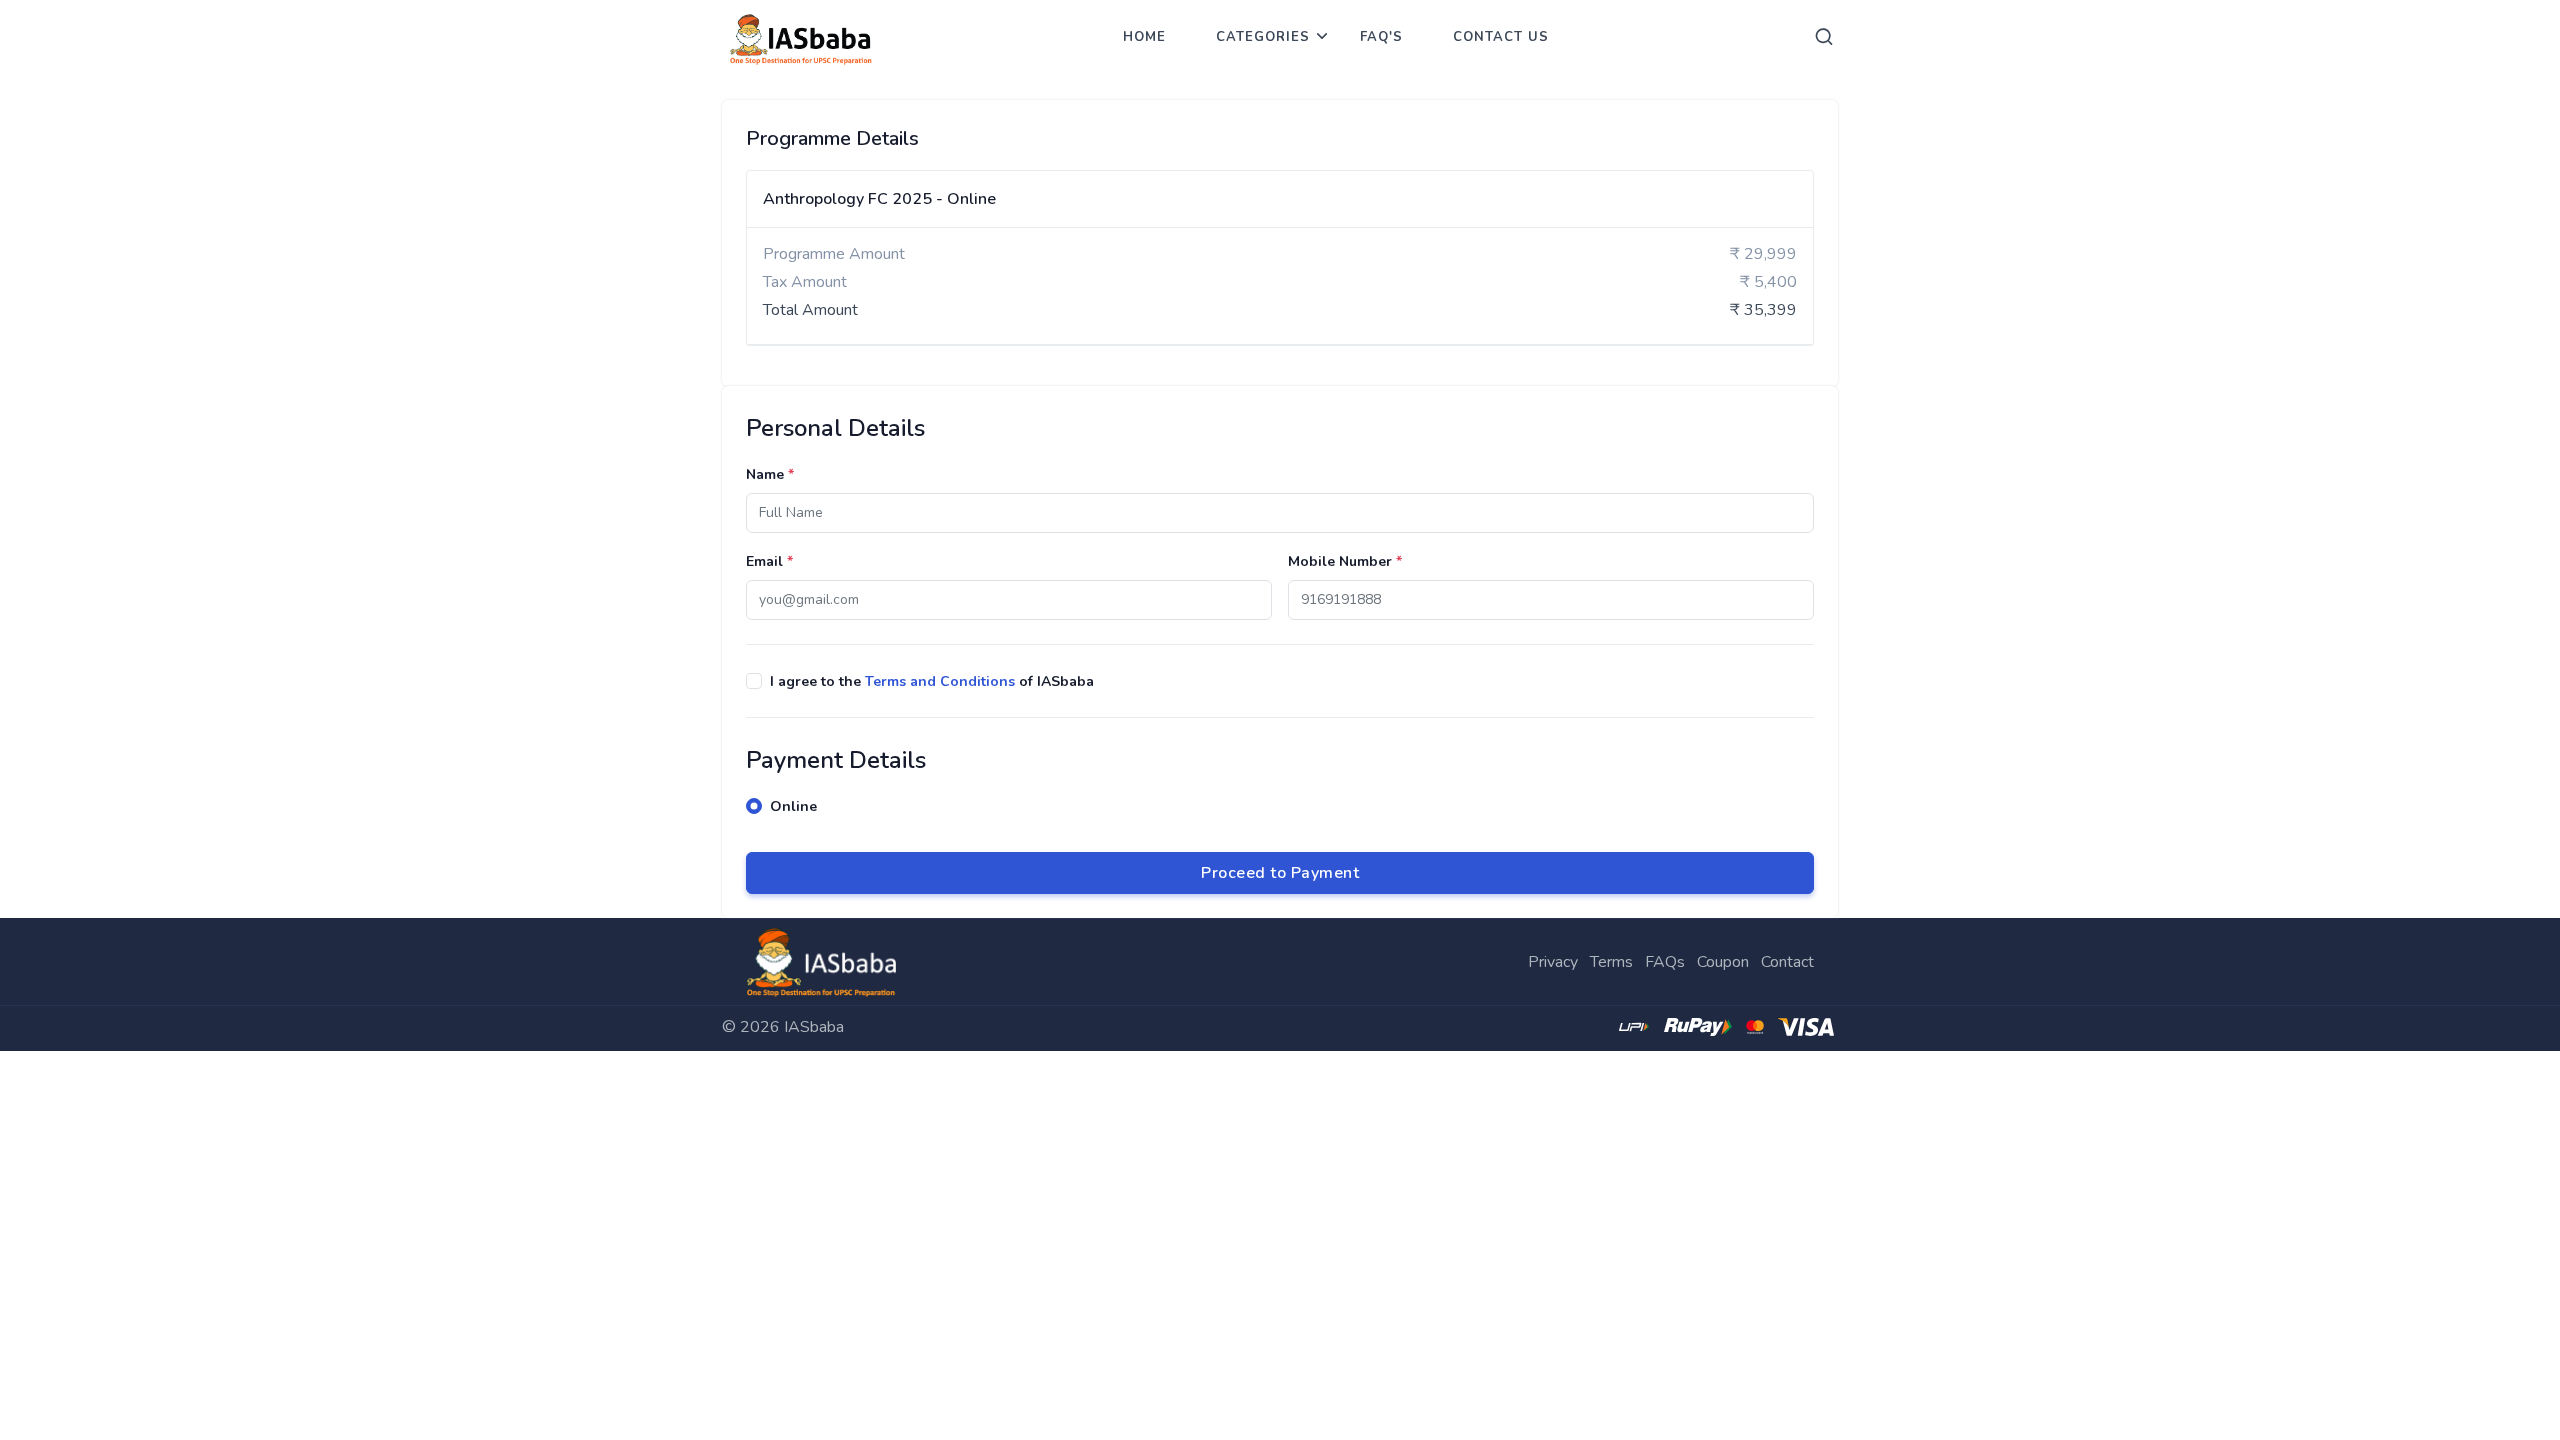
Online (793, 806)
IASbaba (814, 1027)
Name (770, 474)
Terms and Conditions (940, 681)
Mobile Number (1345, 561)
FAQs (1665, 962)
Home (1144, 37)
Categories (1263, 37)
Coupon (1723, 962)
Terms (1611, 962)
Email (769, 561)
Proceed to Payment (1280, 873)
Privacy (1553, 962)
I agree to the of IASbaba (932, 681)
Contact (1787, 962)
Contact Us (1501, 37)
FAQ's (1381, 37)
